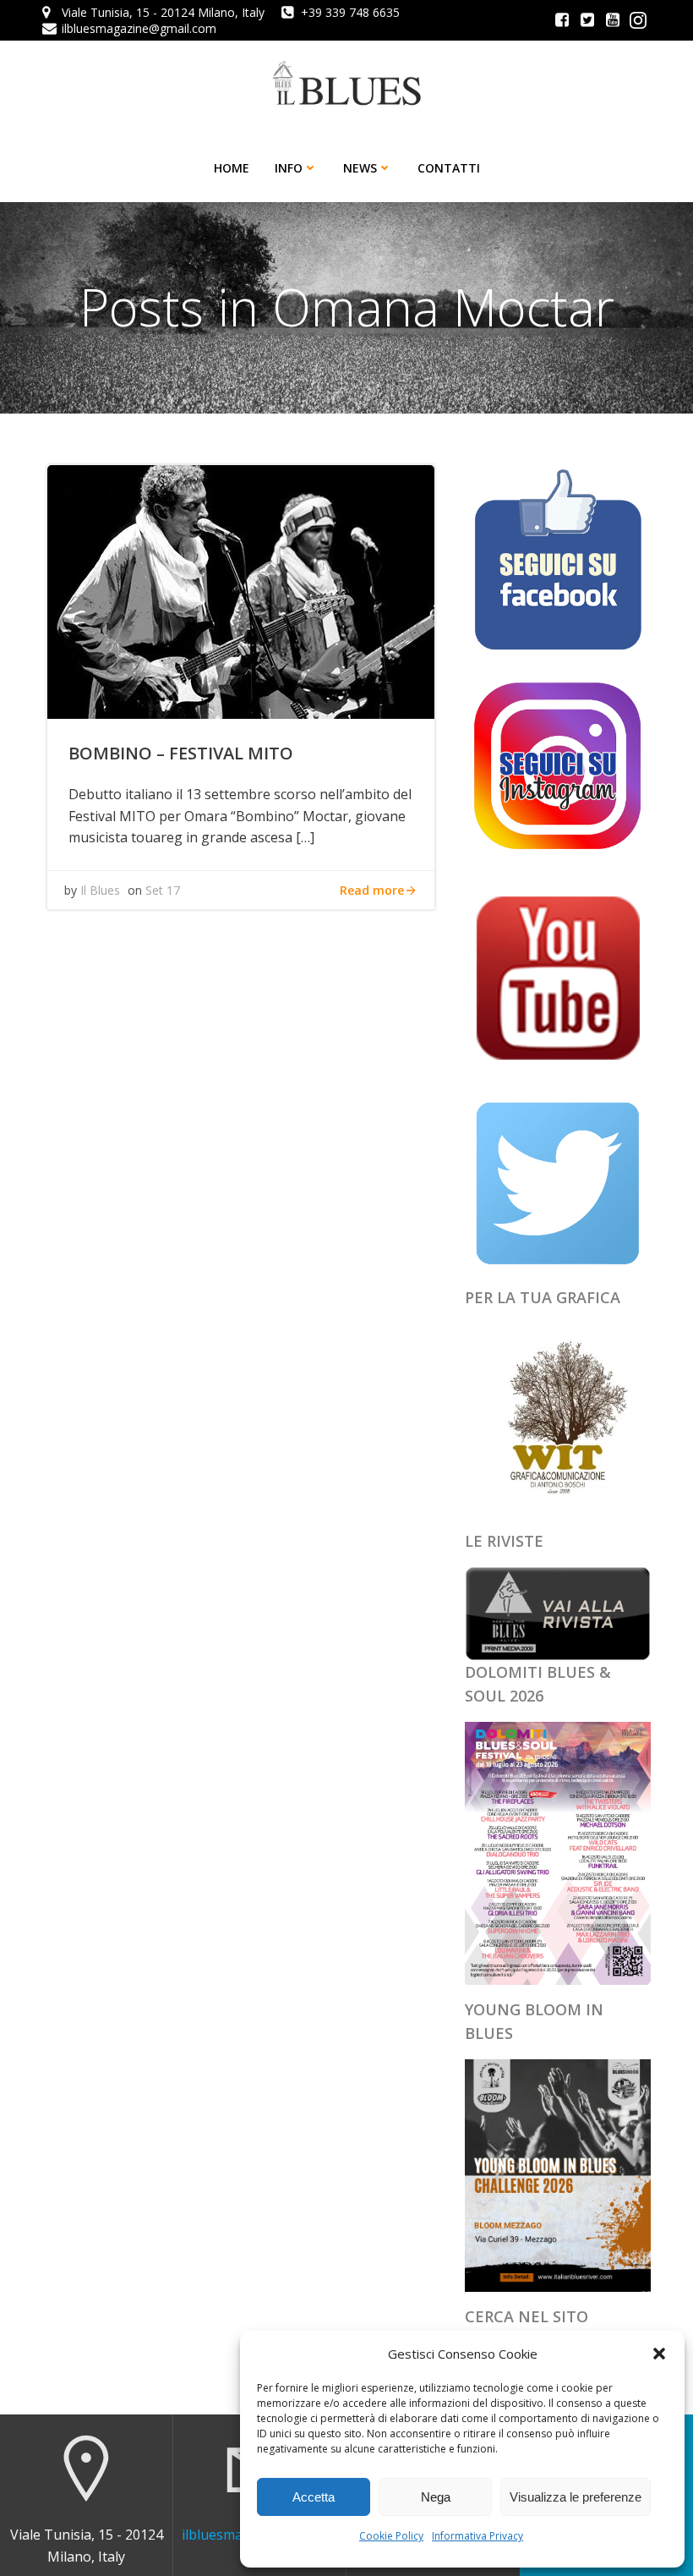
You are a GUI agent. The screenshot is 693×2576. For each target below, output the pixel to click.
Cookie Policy (391, 2536)
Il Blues (100, 890)
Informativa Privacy (477, 2536)
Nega (436, 2497)
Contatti (449, 168)
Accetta (314, 2497)
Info (289, 168)
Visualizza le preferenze (576, 2497)
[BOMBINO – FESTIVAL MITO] (241, 590)
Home (232, 168)
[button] (659, 2354)
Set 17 (163, 890)
